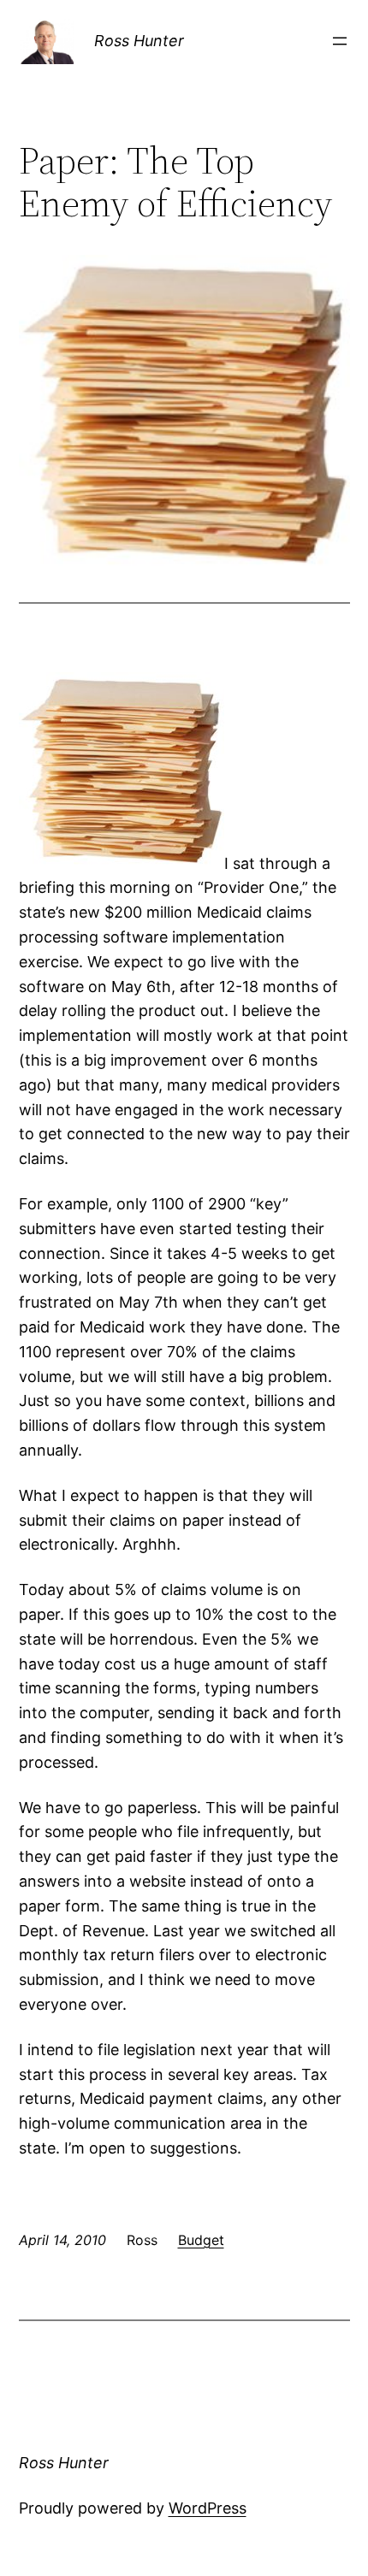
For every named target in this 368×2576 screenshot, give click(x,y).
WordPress (208, 2508)
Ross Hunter (139, 41)
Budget (201, 2240)
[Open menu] (340, 41)
